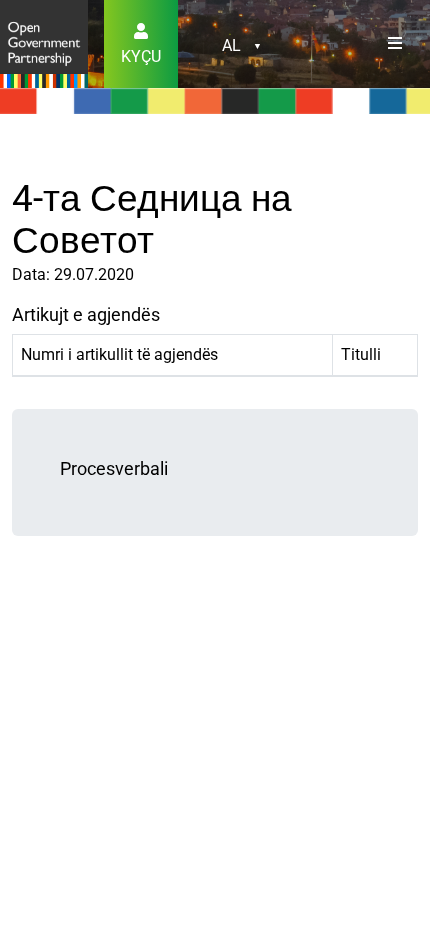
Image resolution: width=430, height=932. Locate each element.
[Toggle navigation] (395, 44)
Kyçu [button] (141, 56)
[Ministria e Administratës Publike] (44, 42)
